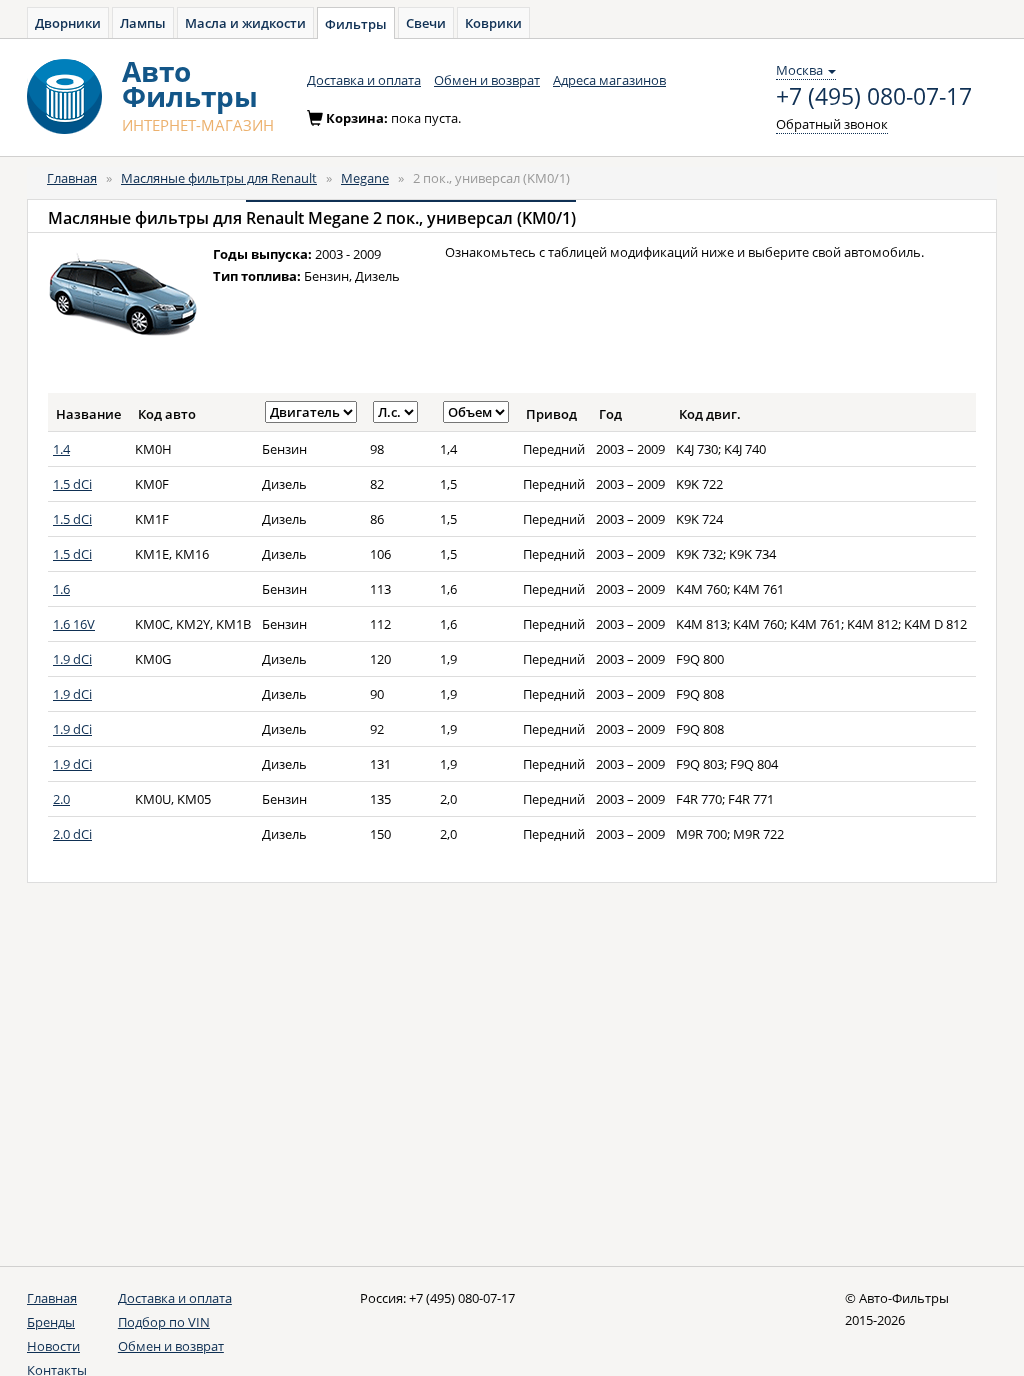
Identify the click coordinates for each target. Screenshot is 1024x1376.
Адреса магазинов (609, 80)
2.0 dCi (72, 834)
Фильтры (356, 24)
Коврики (493, 23)
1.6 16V (74, 624)
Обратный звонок (832, 124)
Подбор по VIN (164, 1322)
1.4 (61, 449)
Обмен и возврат (487, 80)
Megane (365, 178)
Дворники (68, 23)
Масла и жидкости (245, 23)
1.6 (61, 589)
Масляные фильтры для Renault (219, 178)
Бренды (51, 1322)
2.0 (61, 799)
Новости (53, 1346)
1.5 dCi (72, 484)
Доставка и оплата (364, 80)
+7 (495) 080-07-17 (874, 97)
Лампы (143, 23)
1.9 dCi (72, 659)
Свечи (426, 23)
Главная (72, 178)
